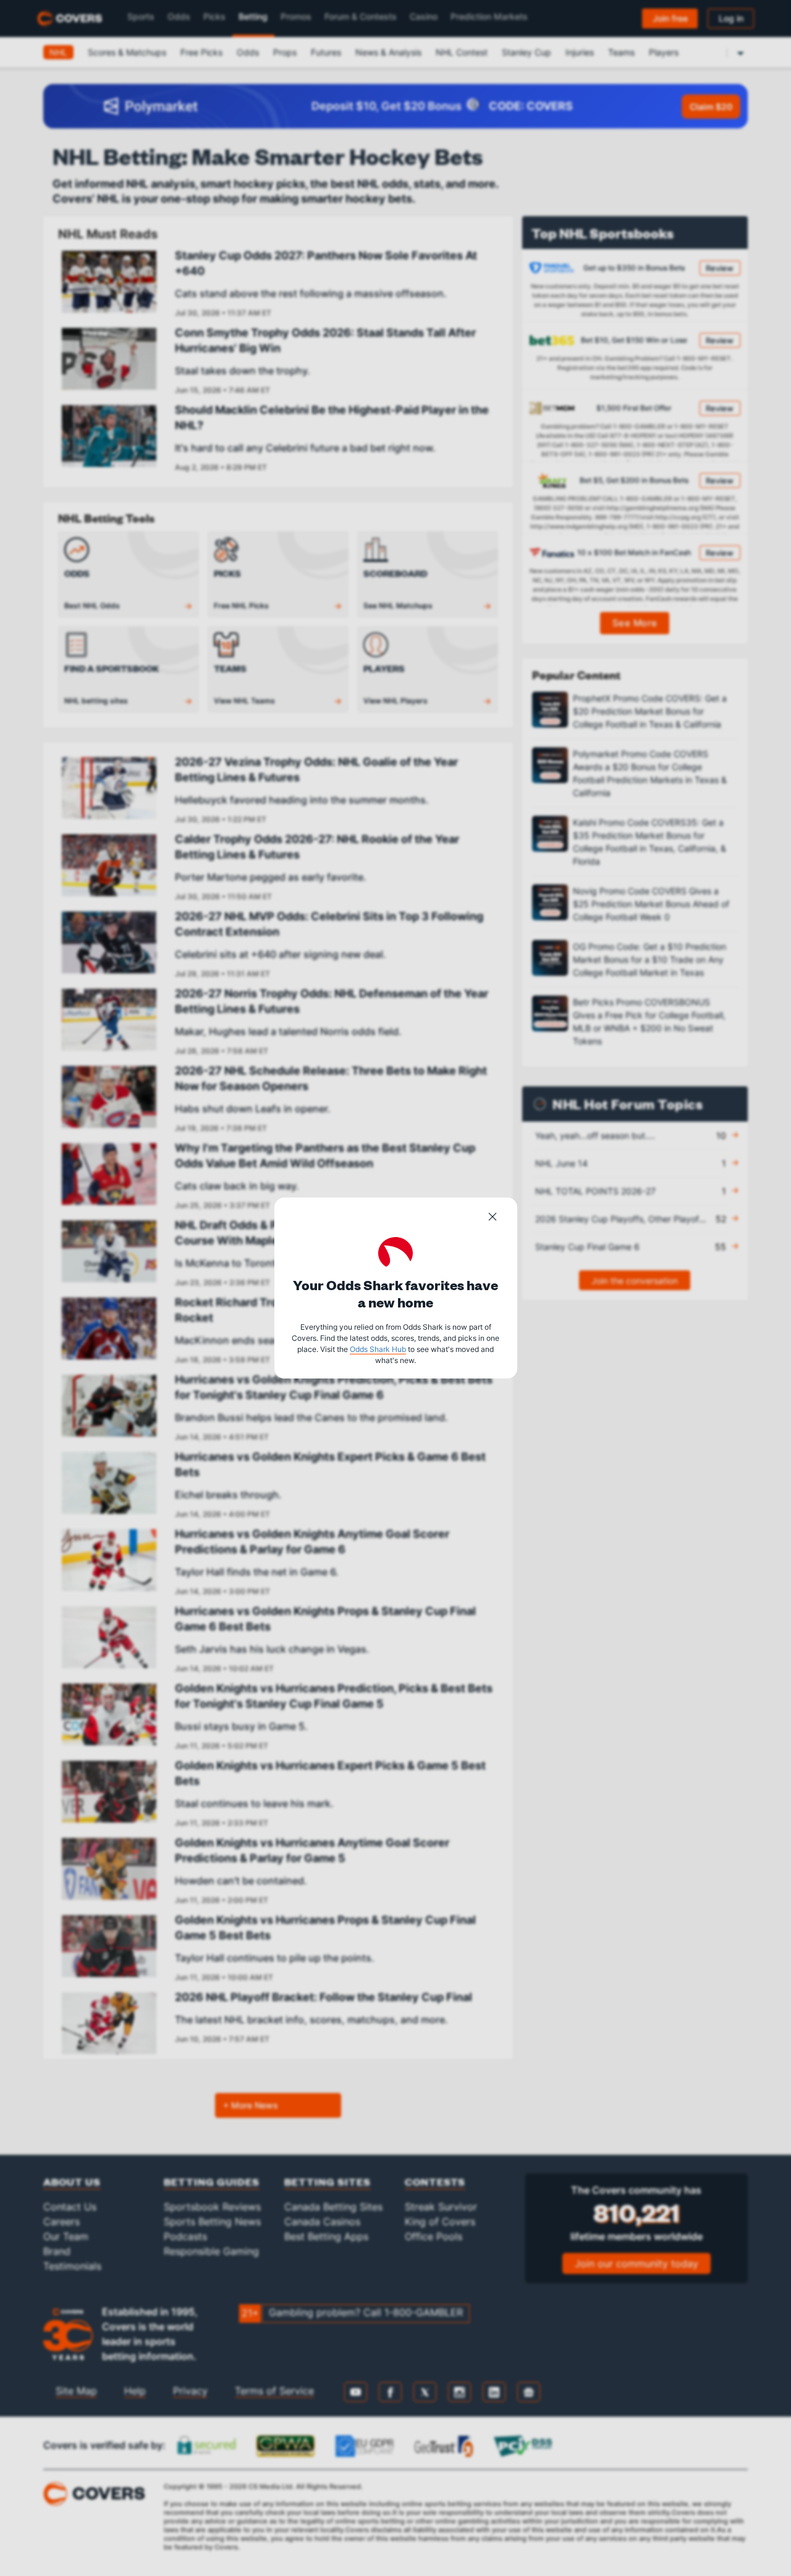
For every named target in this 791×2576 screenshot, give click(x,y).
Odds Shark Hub (378, 1349)
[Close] (493, 1219)
